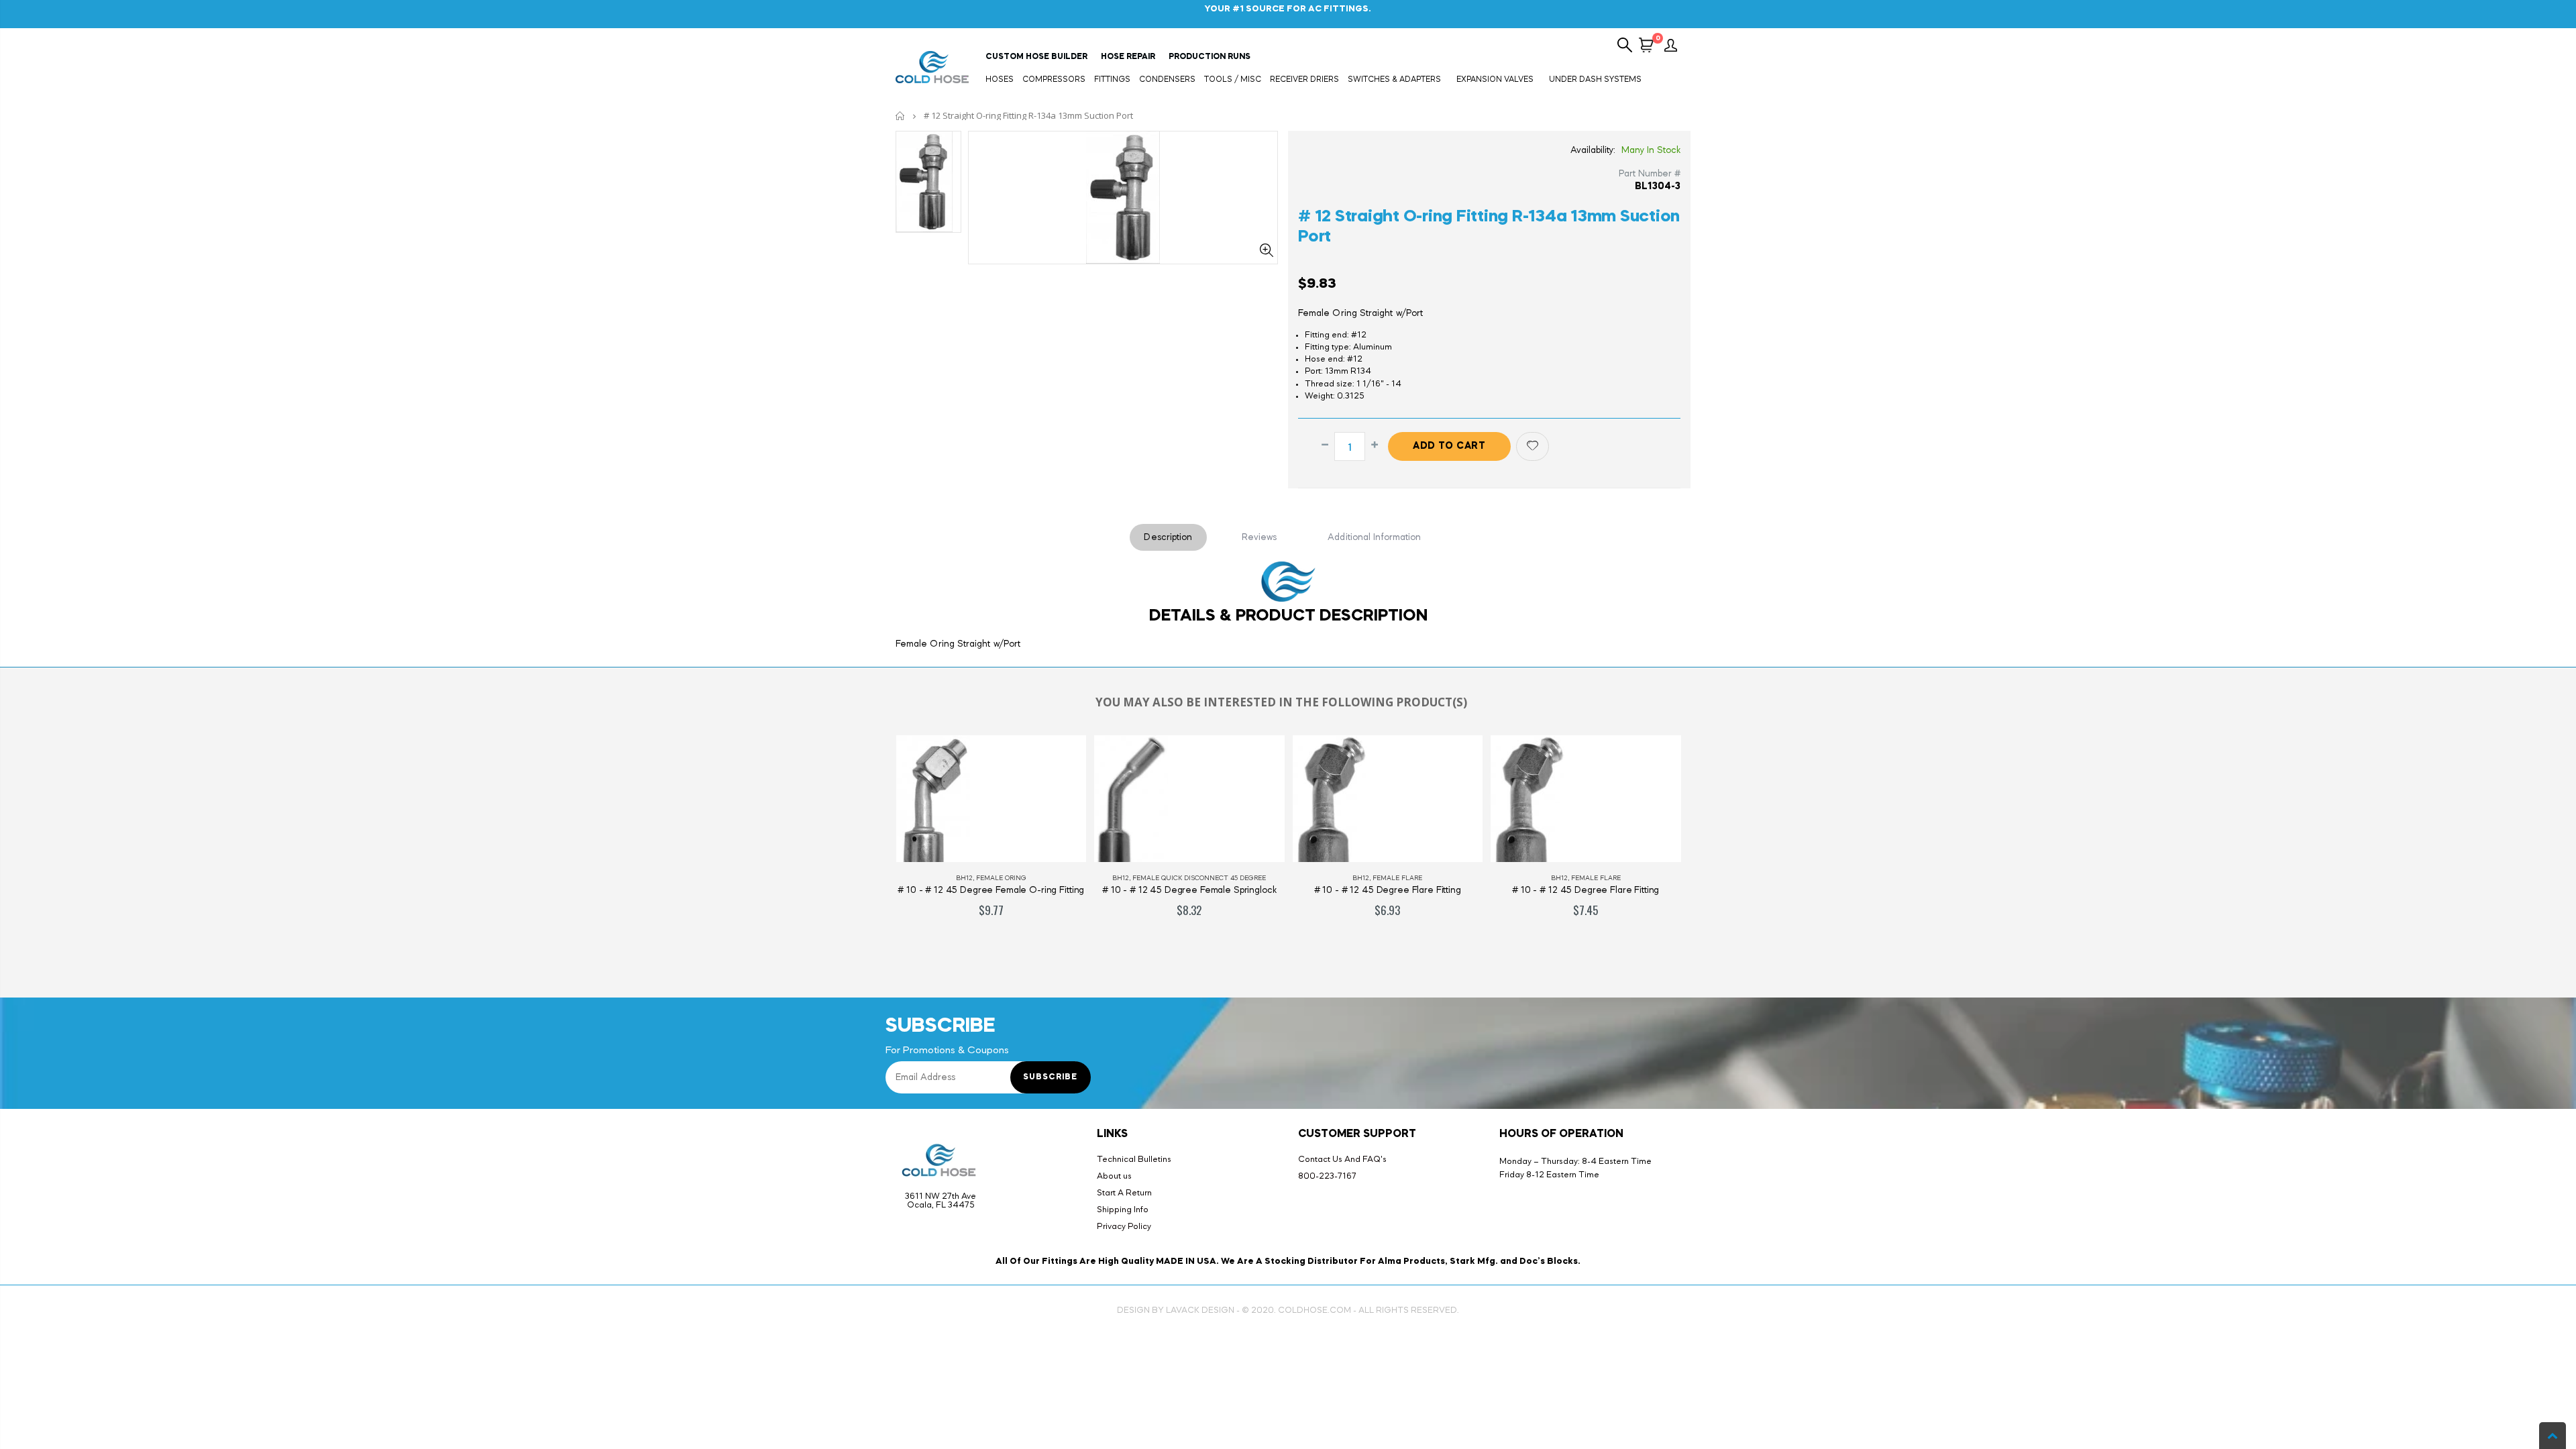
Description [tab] (1168, 537)
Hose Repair (1128, 57)
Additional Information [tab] (1374, 537)
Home (901, 116)
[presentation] (871, 847)
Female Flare (1397, 878)
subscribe (1050, 1077)
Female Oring (1001, 878)
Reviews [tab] (1259, 537)
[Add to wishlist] (1533, 446)
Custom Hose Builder (1036, 57)
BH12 (964, 878)
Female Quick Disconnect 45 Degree (1199, 878)
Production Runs (1210, 57)
